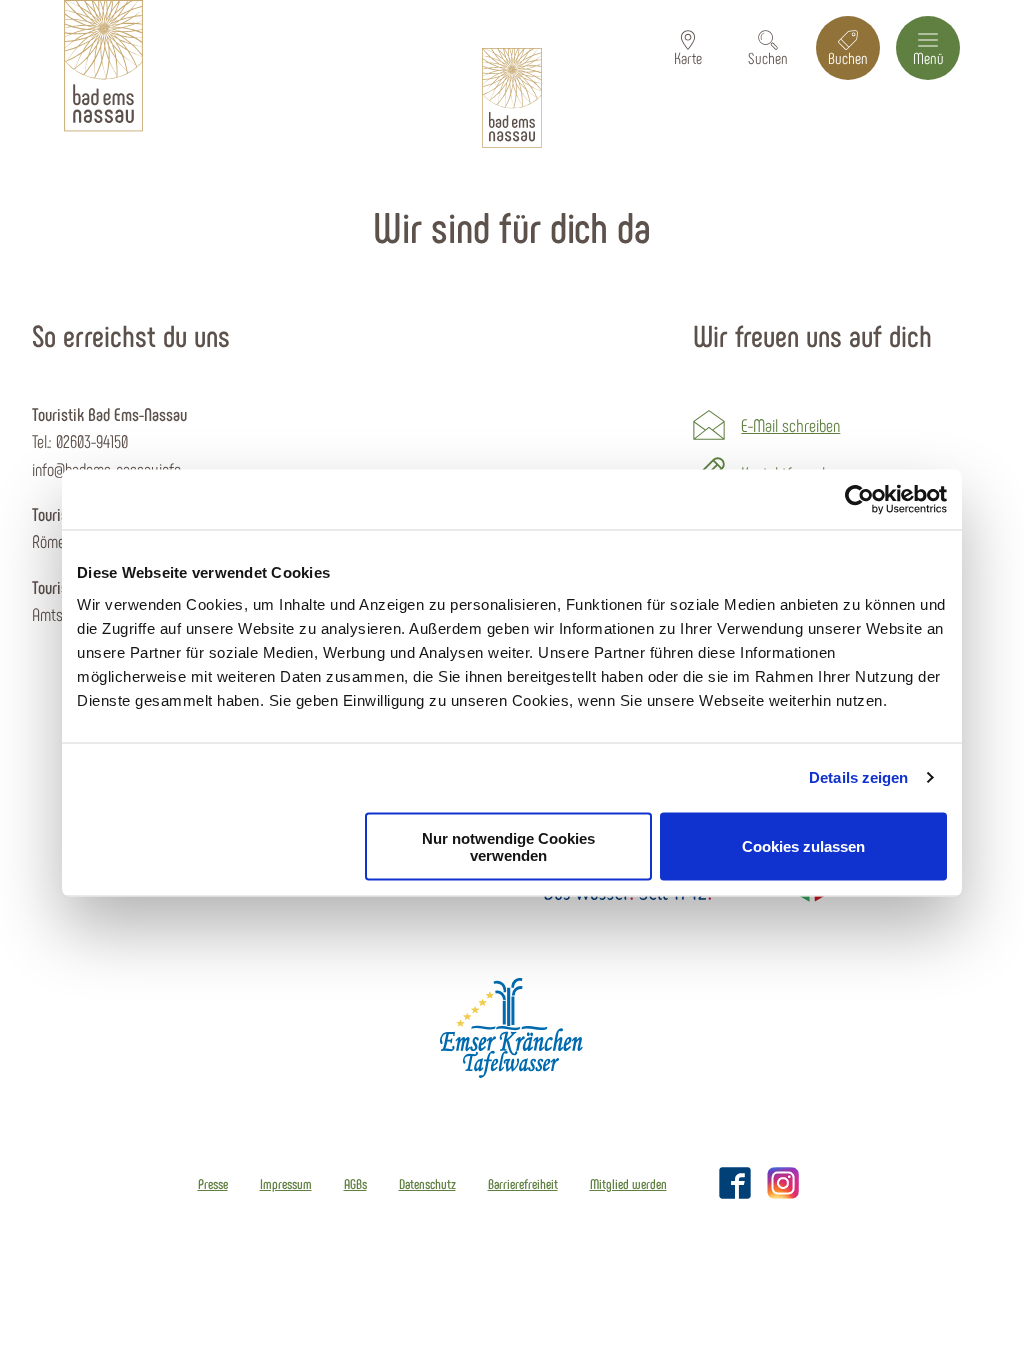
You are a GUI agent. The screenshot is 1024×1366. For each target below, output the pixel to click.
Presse (213, 1184)
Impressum (286, 1184)
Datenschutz (427, 1184)
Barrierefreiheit (523, 1184)
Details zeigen (858, 777)
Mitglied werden (628, 1184)
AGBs (355, 1184)
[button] (688, 48)
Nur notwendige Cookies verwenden (508, 846)
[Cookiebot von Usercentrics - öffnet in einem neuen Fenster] (859, 500)
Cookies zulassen (803, 846)
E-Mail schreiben (790, 425)
